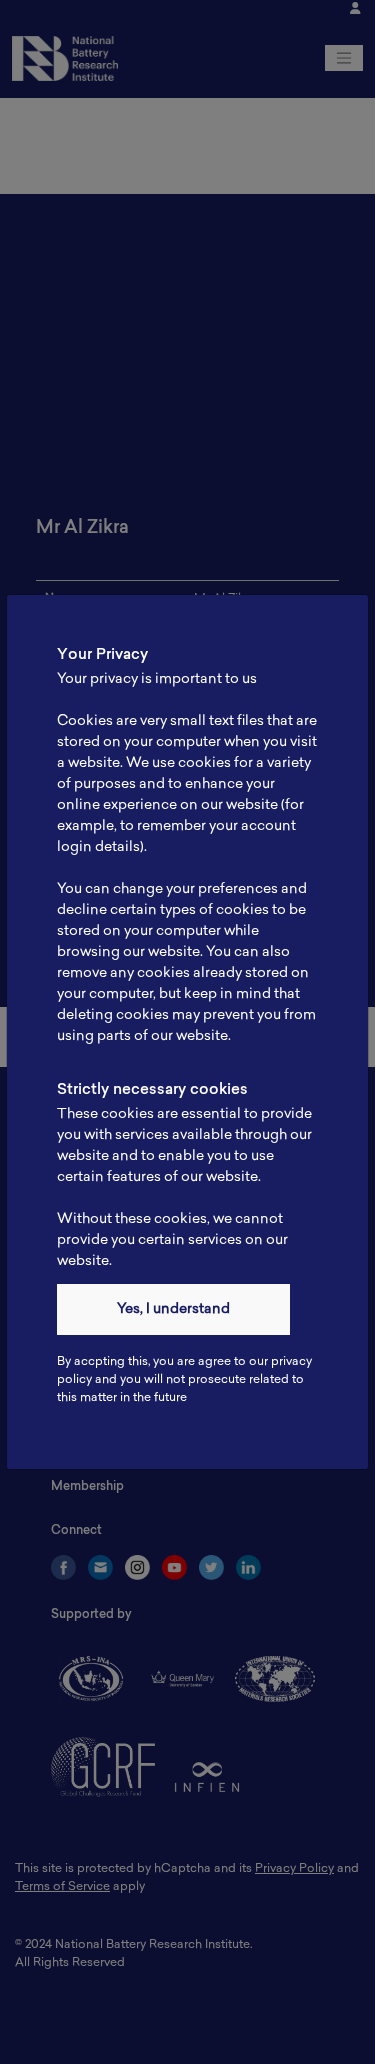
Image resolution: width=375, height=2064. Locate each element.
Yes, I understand (173, 1309)
